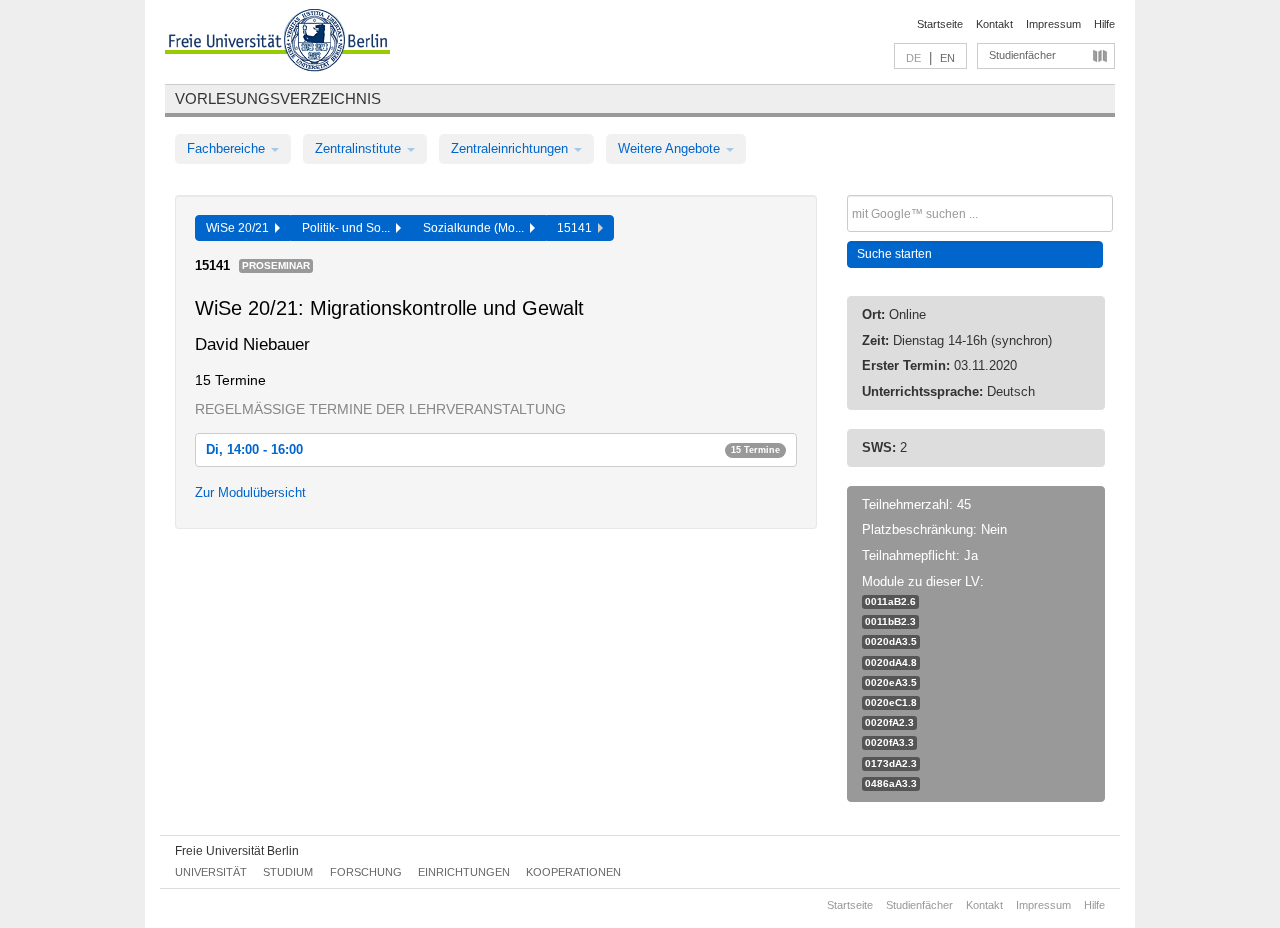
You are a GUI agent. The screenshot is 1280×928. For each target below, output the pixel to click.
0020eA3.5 (891, 682)
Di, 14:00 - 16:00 (493, 449)
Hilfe (1104, 24)
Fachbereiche (228, 148)
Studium (288, 872)
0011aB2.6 (890, 601)
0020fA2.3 (889, 722)
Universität (211, 872)
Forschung (366, 872)
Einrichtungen (464, 872)
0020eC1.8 (891, 702)
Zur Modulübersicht (250, 492)
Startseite (940, 24)
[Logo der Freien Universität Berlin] (277, 43)
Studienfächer (1022, 55)
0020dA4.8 (891, 662)
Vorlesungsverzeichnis (278, 98)
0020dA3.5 (891, 641)
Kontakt (994, 24)
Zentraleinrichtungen (511, 148)
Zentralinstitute (360, 148)
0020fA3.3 (889, 742)
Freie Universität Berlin (237, 851)
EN (947, 58)
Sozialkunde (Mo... (476, 228)
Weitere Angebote (671, 148)
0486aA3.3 (891, 783)
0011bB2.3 (890, 621)
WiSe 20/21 (240, 228)
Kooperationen (573, 872)
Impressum (1053, 24)
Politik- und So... (349, 228)
